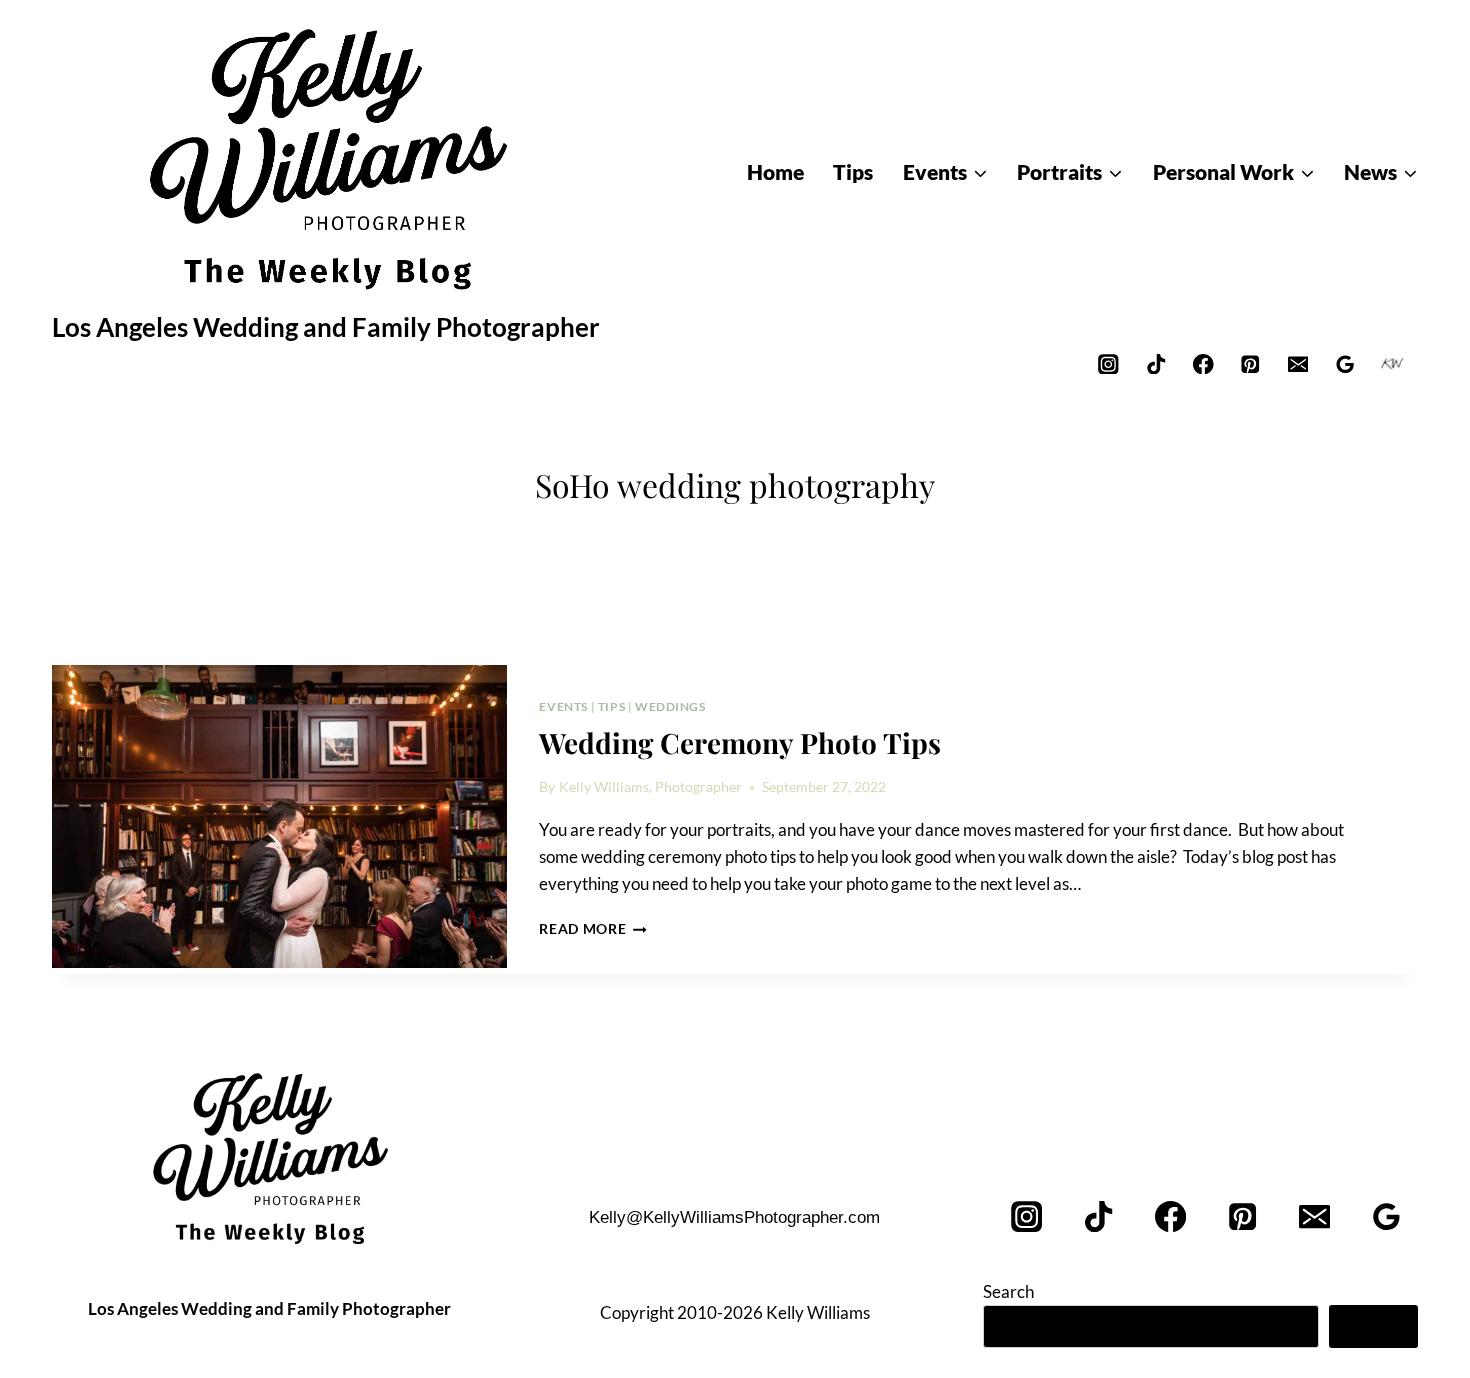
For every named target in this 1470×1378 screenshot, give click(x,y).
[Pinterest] (1250, 363)
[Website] (1392, 363)
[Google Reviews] (1345, 363)
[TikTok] (1155, 363)
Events (563, 706)
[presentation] (279, 817)
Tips (611, 706)
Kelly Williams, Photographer (650, 787)
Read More (593, 929)
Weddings (670, 706)
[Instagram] (1108, 363)
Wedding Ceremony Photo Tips (740, 742)
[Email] (1297, 363)
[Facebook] (1203, 363)
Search (1008, 1291)
